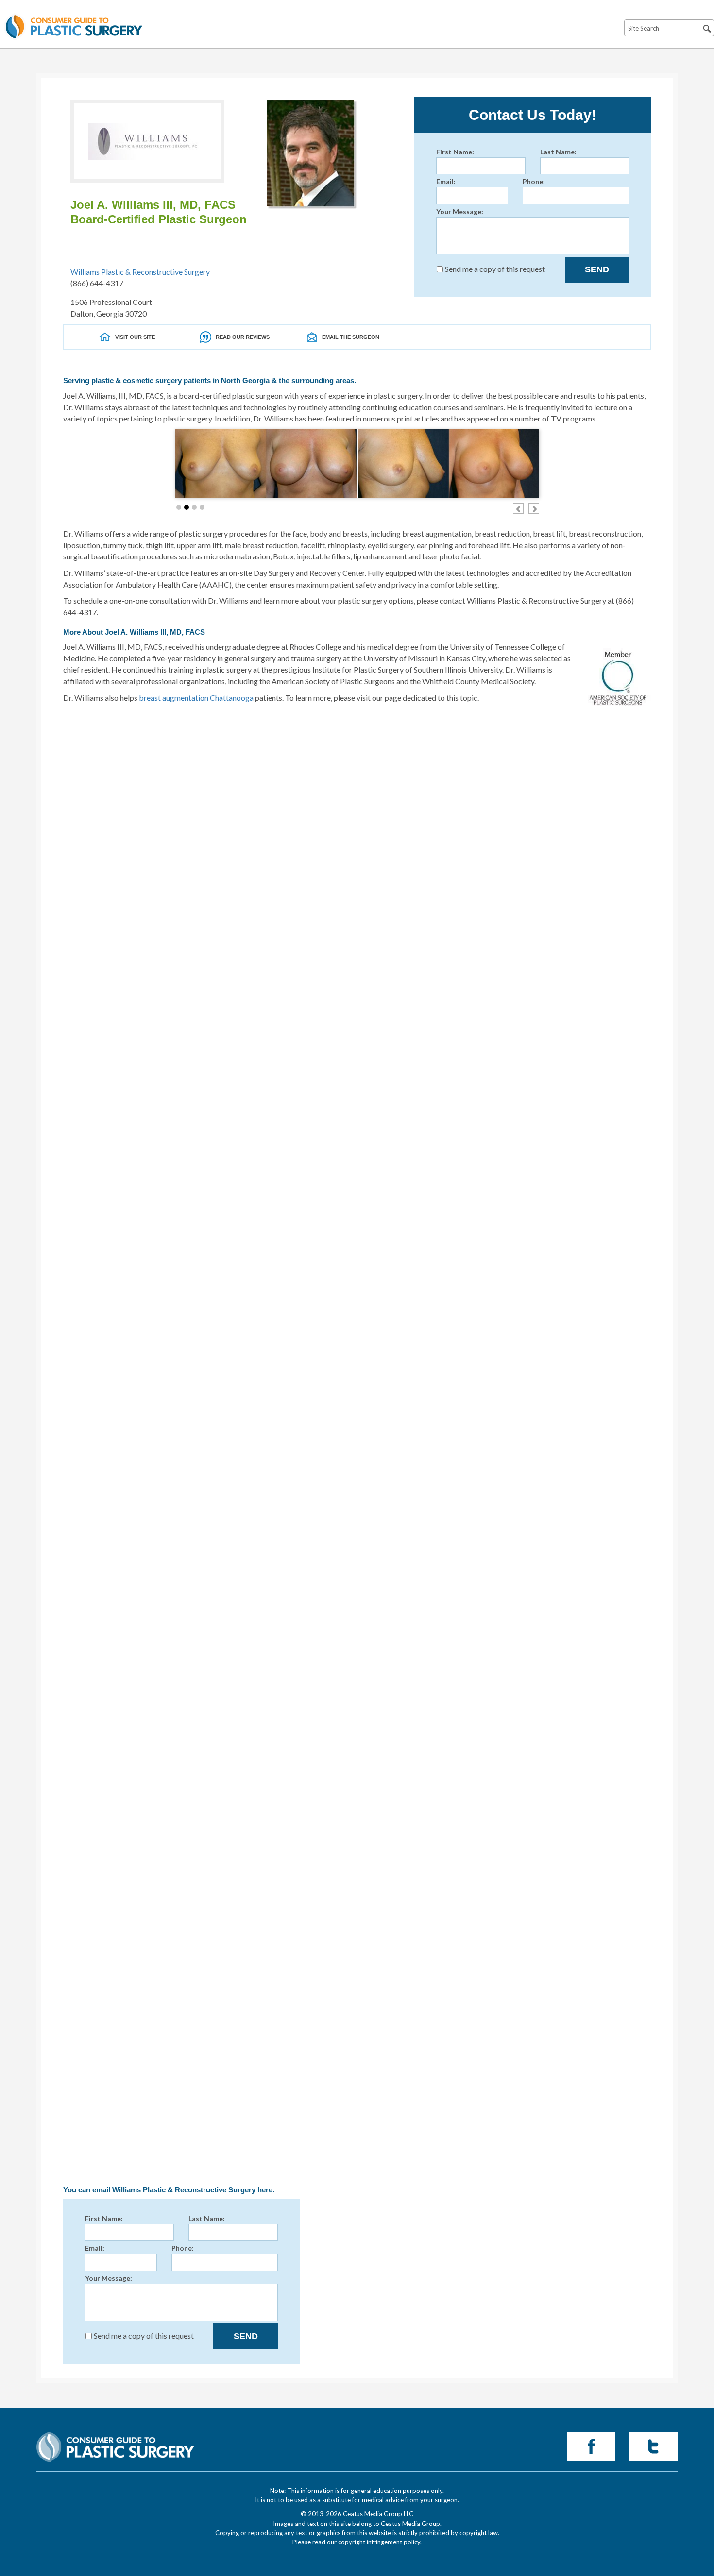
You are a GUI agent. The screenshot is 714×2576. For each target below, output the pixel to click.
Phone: (534, 181)
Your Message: (460, 211)
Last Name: (558, 152)
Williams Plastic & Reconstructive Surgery (140, 272)
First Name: (455, 152)
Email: (446, 181)
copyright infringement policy (379, 2542)
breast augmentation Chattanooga (196, 698)
